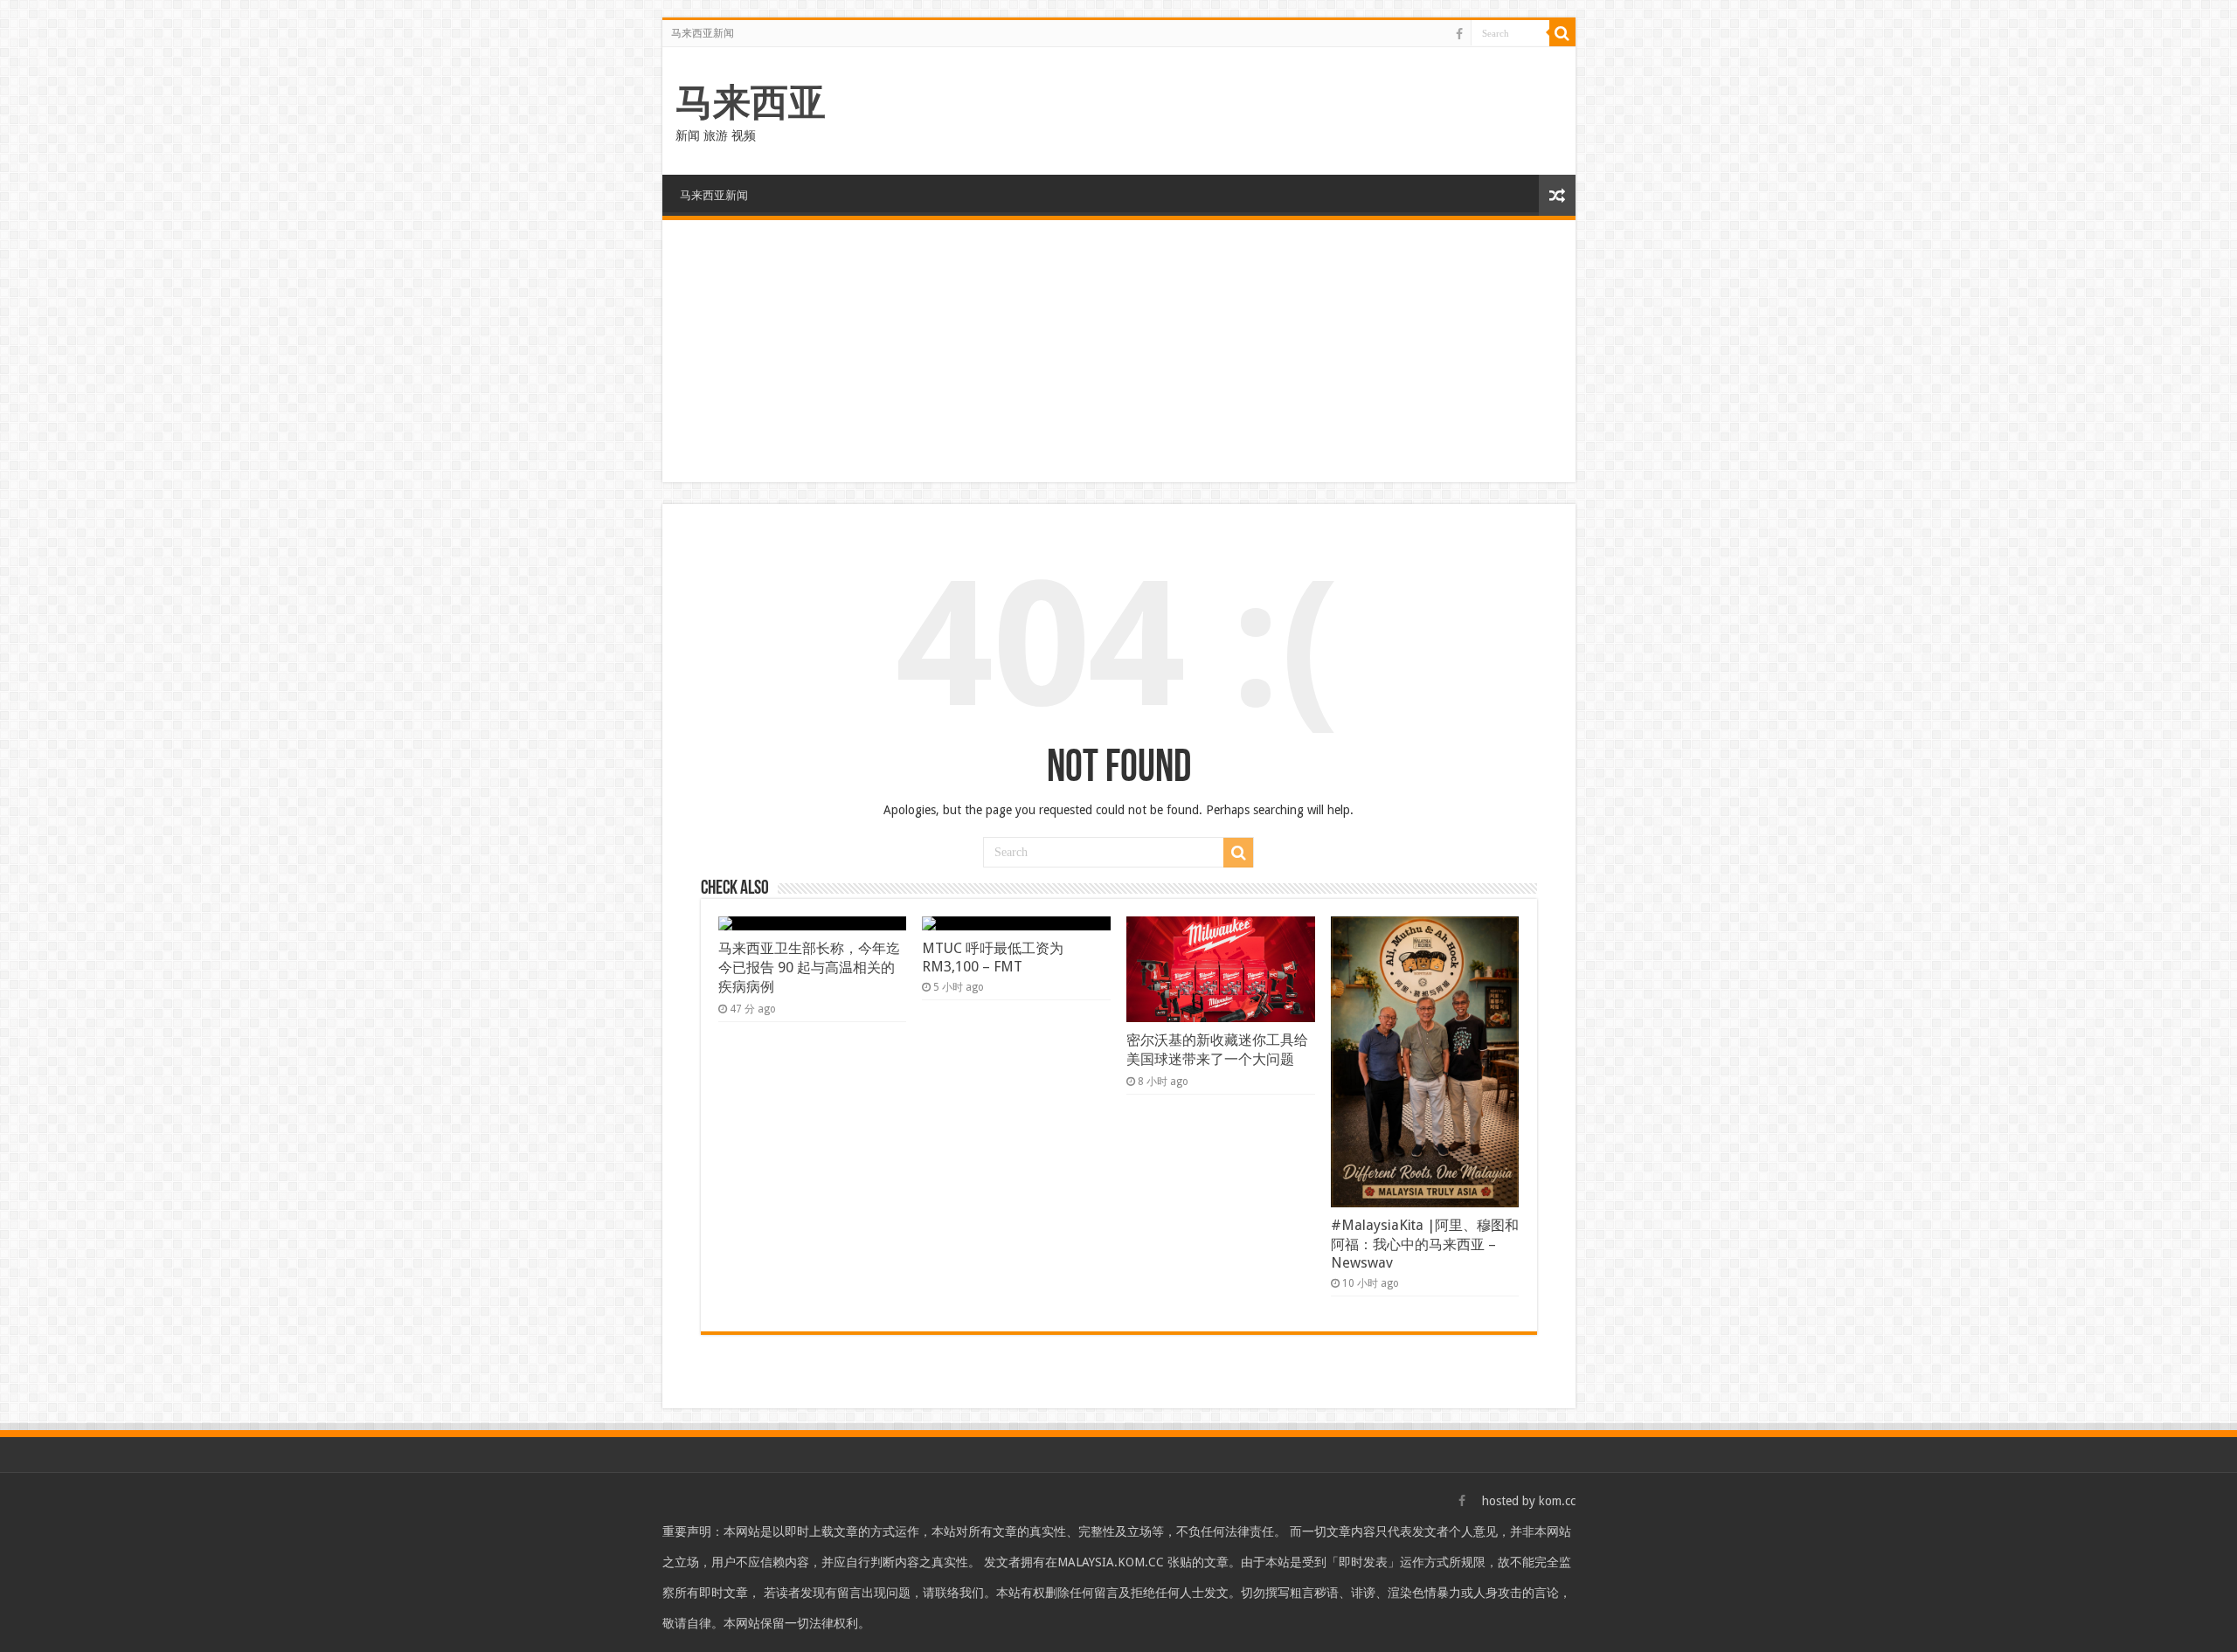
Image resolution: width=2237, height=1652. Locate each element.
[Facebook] (1459, 34)
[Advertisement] (1119, 351)
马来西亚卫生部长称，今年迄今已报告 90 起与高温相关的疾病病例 (809, 968)
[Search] (1562, 33)
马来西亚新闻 (703, 33)
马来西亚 (751, 102)
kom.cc (1557, 1501)
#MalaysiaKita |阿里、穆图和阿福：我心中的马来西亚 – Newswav (1425, 1244)
